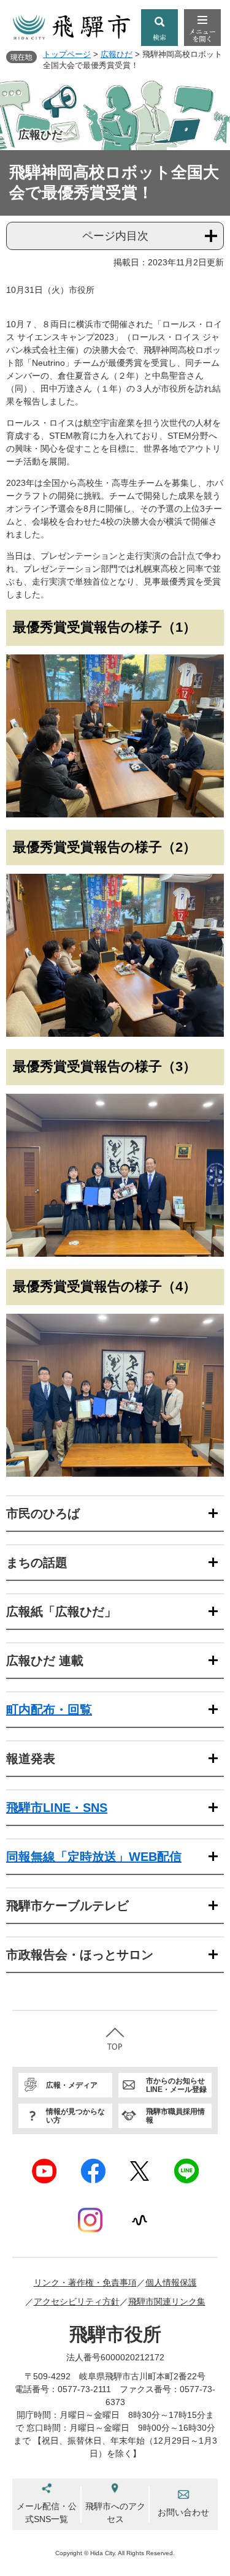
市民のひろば (43, 1513)
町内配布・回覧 (49, 1710)
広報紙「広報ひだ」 (61, 1612)
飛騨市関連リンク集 (167, 2301)
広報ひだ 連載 (45, 1661)
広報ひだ (117, 54)
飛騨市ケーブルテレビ (67, 1906)
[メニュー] (202, 28)
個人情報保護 (171, 2282)
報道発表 (31, 1759)
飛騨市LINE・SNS (57, 1808)
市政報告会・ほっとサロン (80, 1955)
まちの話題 (37, 1563)
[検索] (159, 28)
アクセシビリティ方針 (77, 2301)
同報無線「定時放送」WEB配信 (94, 1857)
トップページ (67, 54)
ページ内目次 (115, 236)
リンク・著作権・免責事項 (85, 2282)
